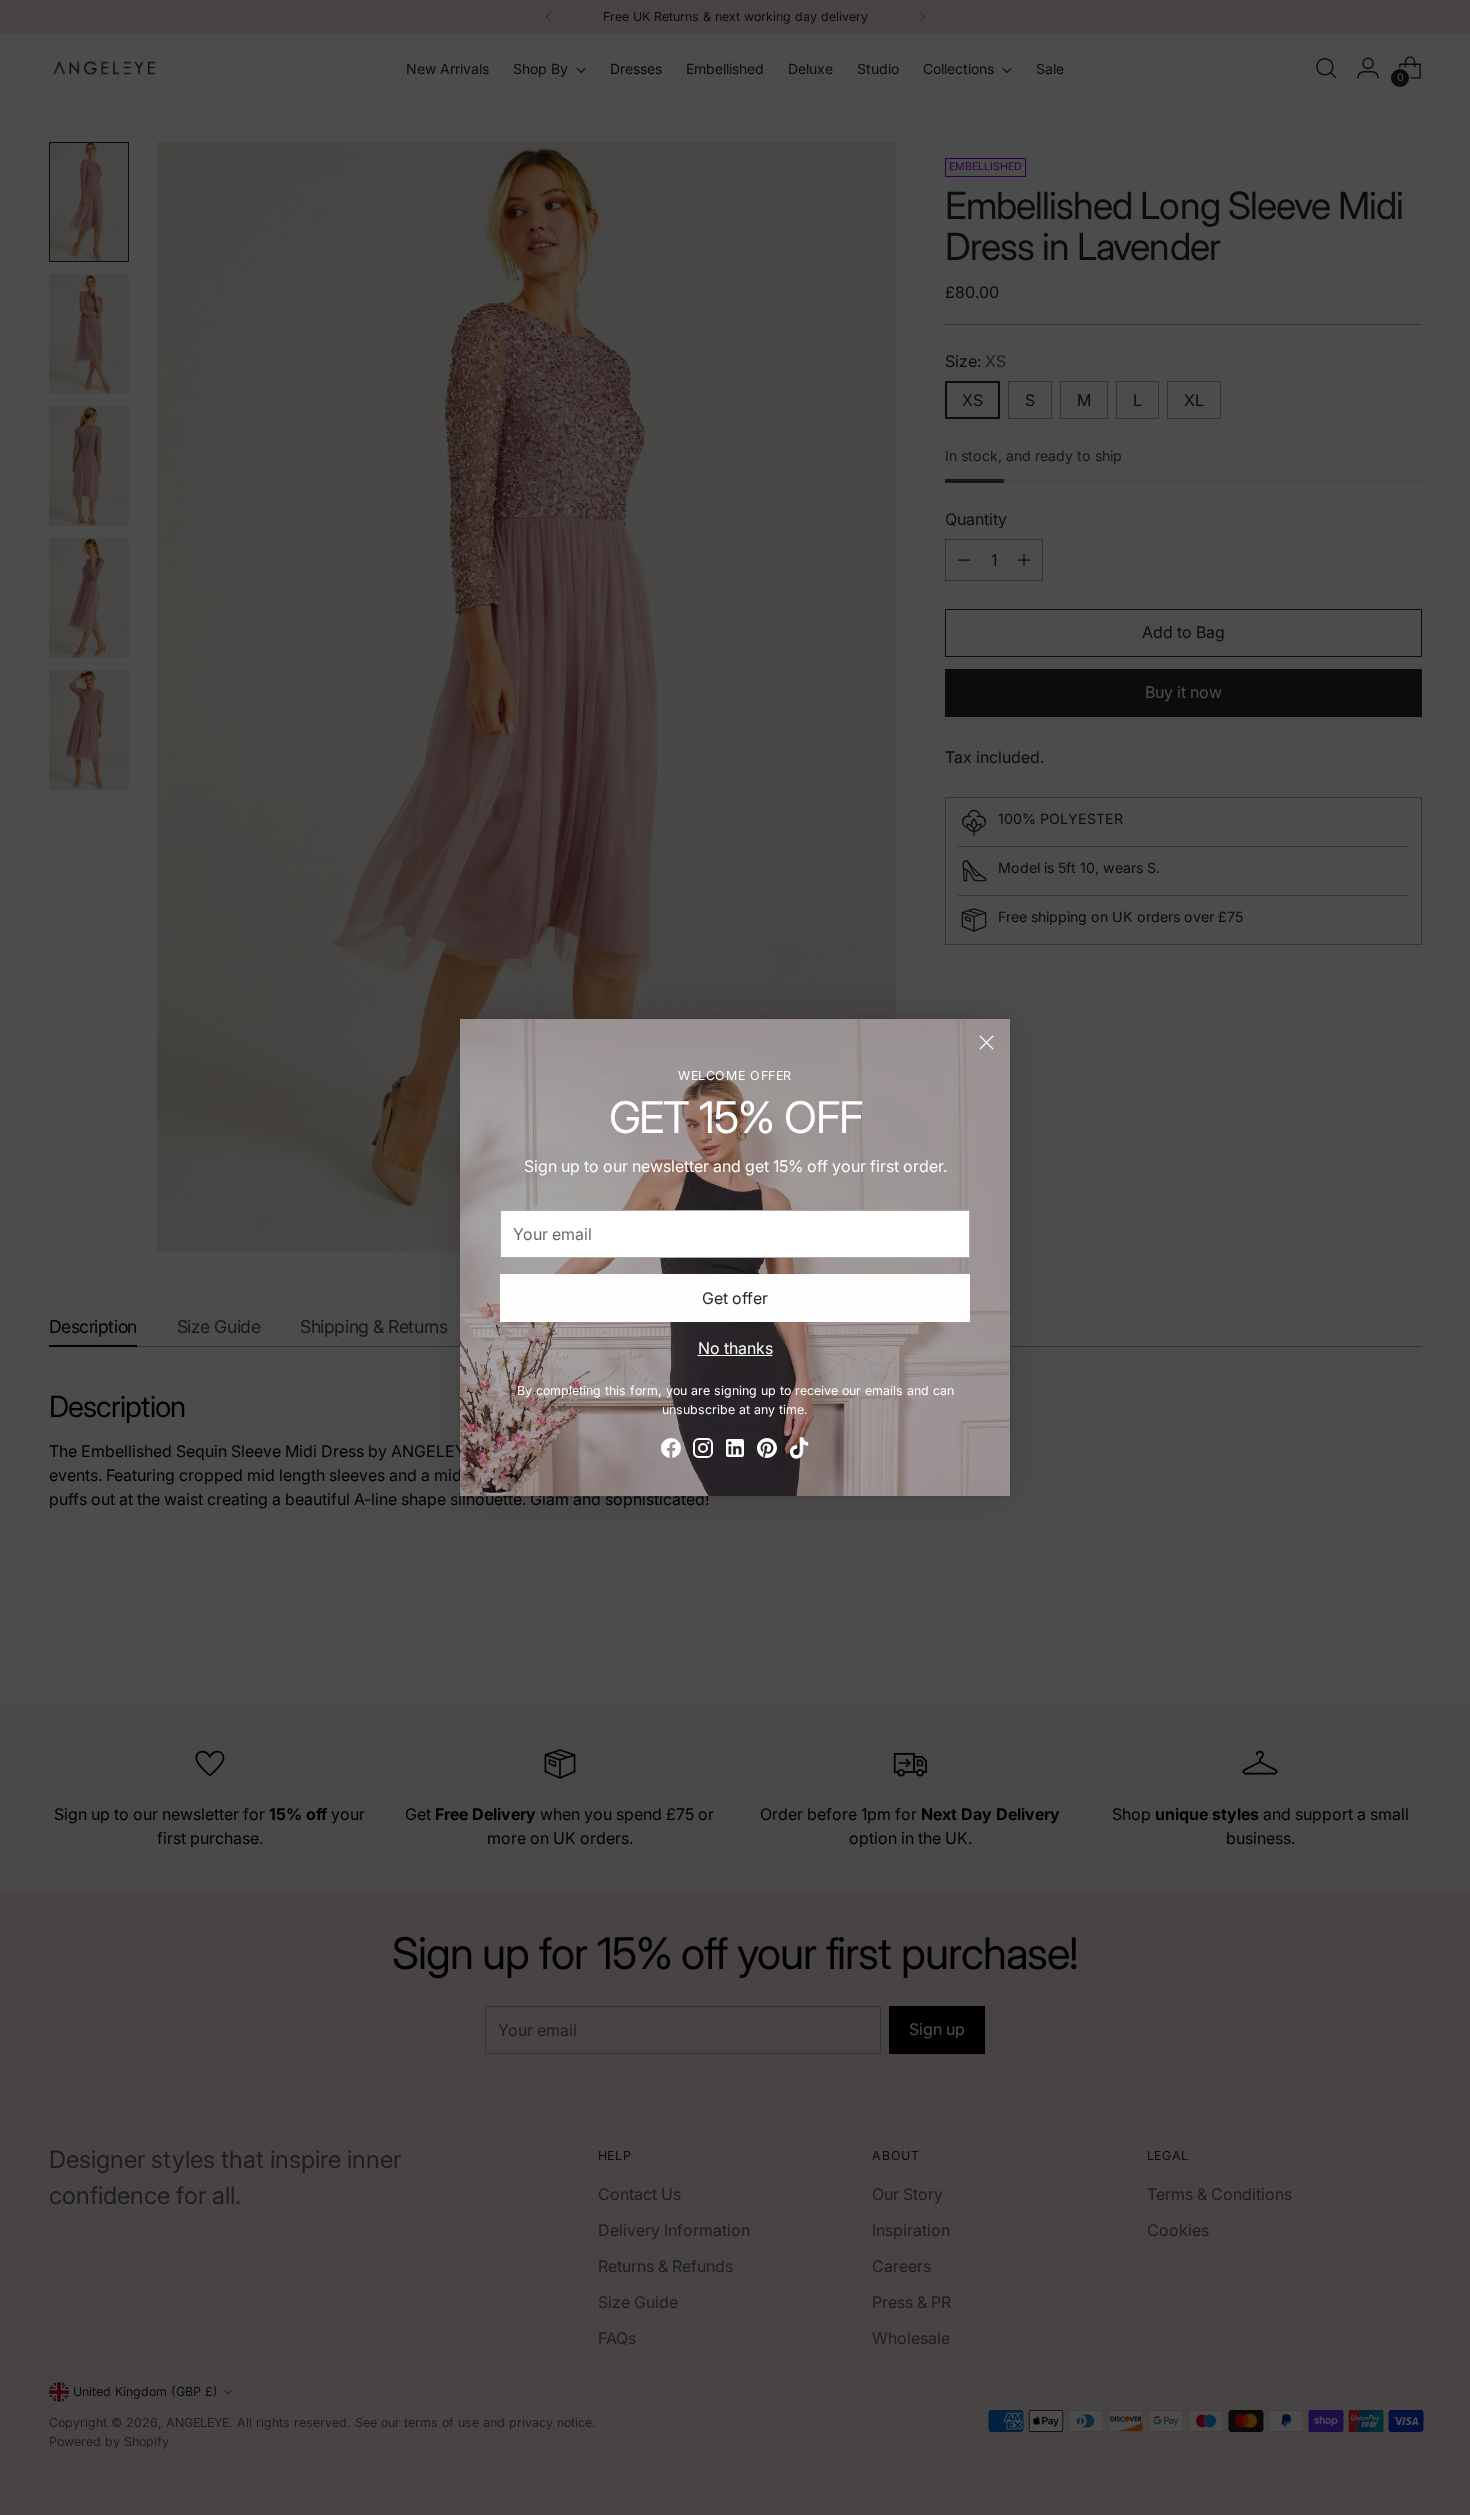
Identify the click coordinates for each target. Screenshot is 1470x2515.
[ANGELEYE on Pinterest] (767, 1451)
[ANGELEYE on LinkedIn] (735, 1451)
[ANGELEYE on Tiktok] (799, 1451)
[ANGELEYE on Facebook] (671, 1451)
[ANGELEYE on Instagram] (703, 1451)
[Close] (986, 1042)
